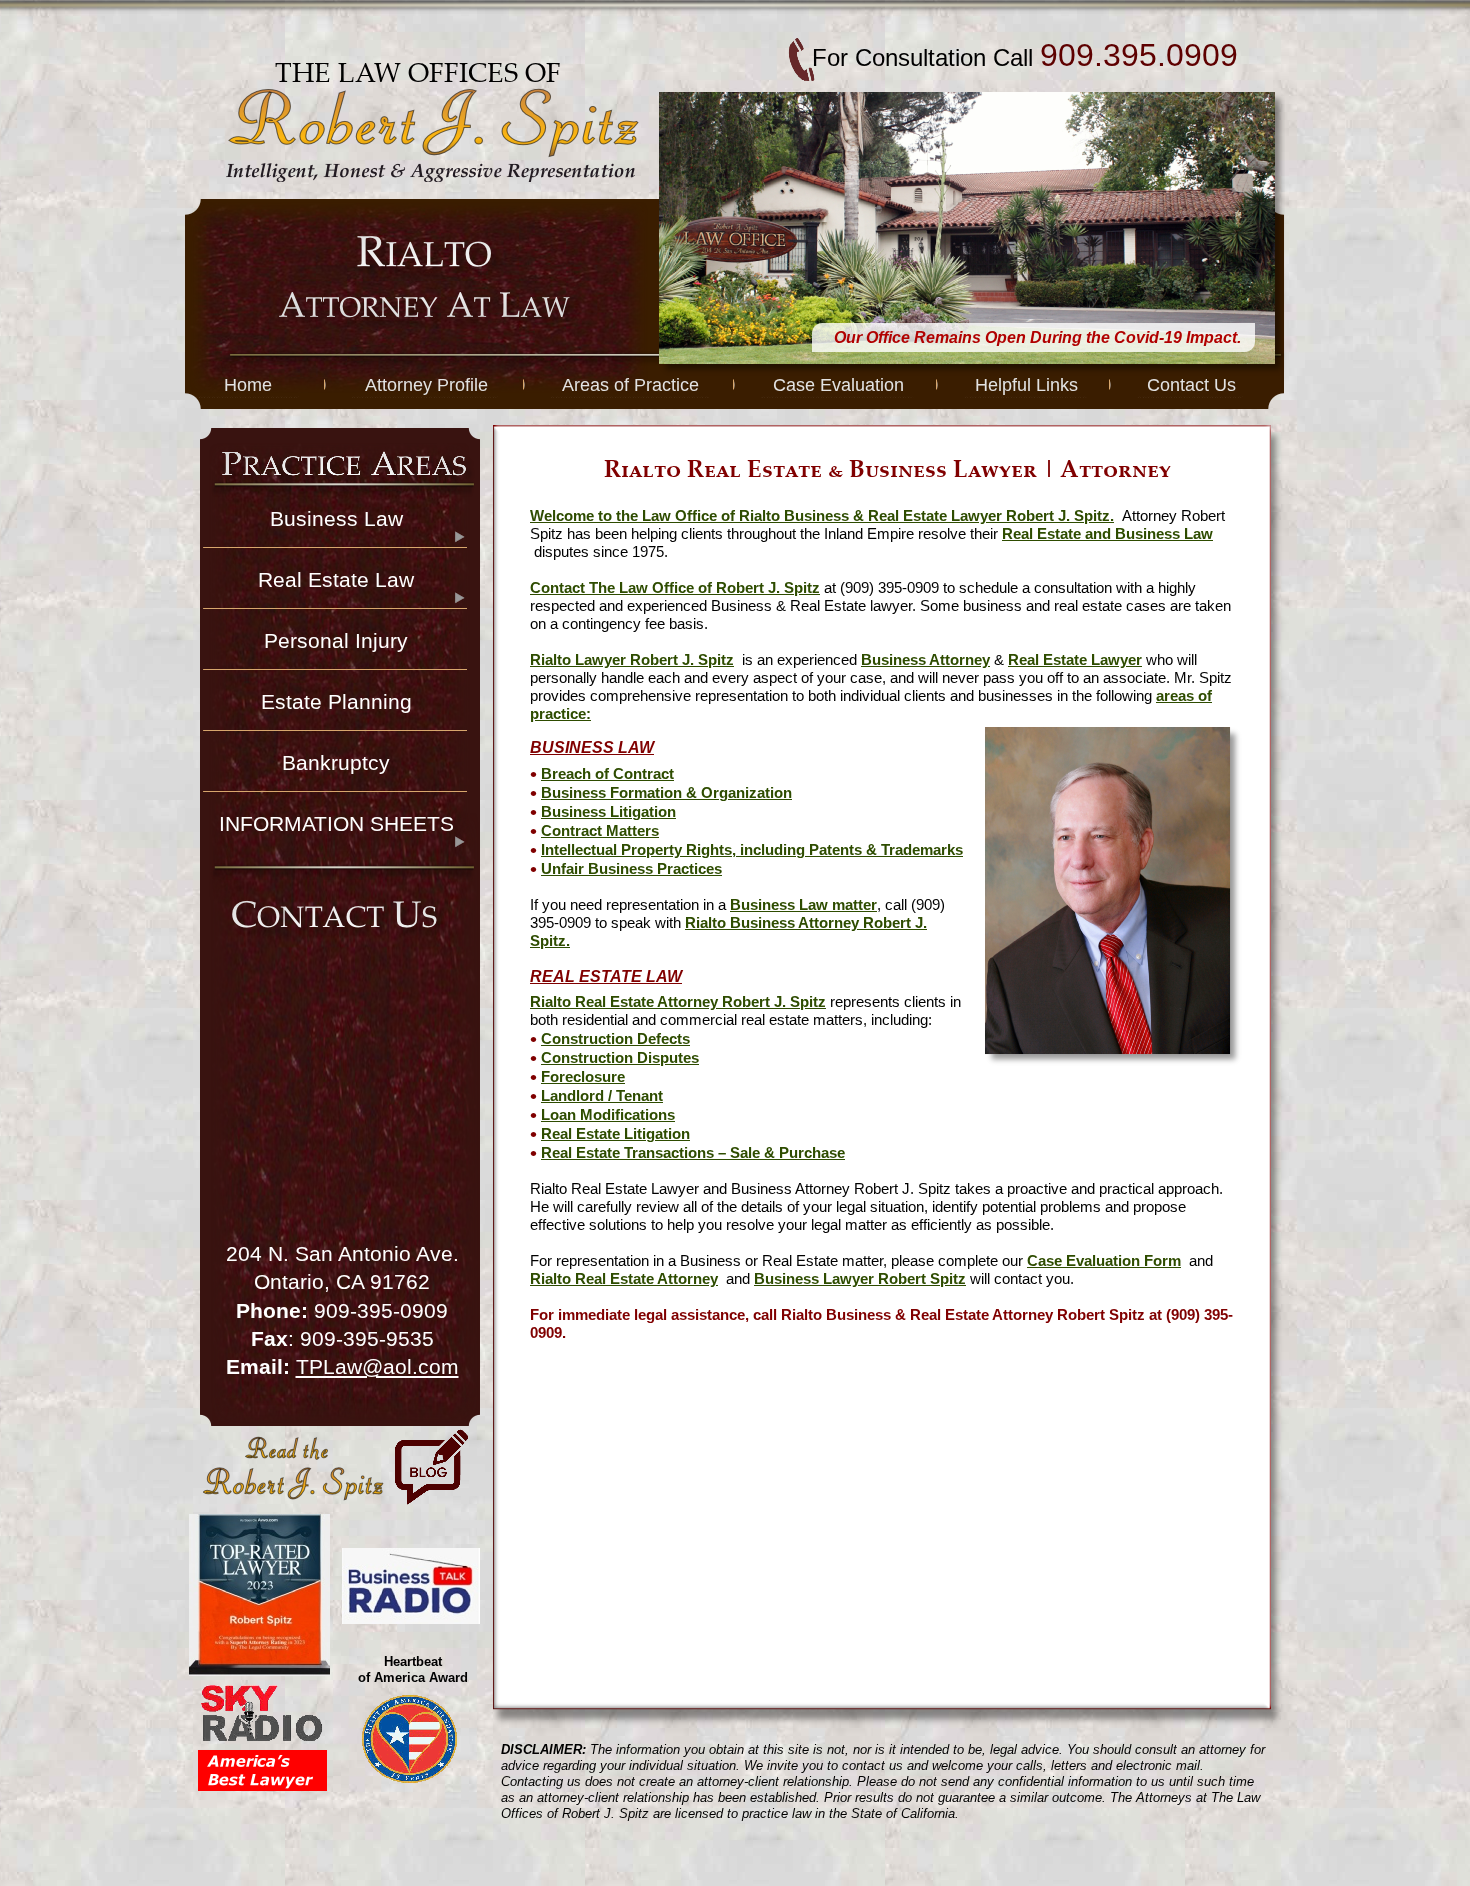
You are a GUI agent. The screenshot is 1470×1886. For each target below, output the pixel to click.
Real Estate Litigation (615, 1134)
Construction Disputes (620, 1058)
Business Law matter (803, 905)
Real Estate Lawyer (1075, 660)
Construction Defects (615, 1039)
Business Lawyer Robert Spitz (860, 1279)
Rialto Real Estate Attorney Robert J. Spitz (678, 1002)
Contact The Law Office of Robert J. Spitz (675, 588)
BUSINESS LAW (592, 747)
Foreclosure (583, 1077)
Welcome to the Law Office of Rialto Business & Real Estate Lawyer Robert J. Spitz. (822, 516)
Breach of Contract (607, 774)
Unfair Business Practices (631, 869)
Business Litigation (608, 812)
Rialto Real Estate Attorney (624, 1279)
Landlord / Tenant (602, 1096)
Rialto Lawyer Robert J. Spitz (632, 660)
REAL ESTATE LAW (606, 976)
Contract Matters (600, 831)
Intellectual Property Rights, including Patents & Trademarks (752, 850)
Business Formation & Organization (666, 793)
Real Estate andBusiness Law (1107, 534)
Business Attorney (925, 660)
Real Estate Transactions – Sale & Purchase (693, 1153)
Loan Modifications (608, 1115)
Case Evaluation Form (1104, 1261)
